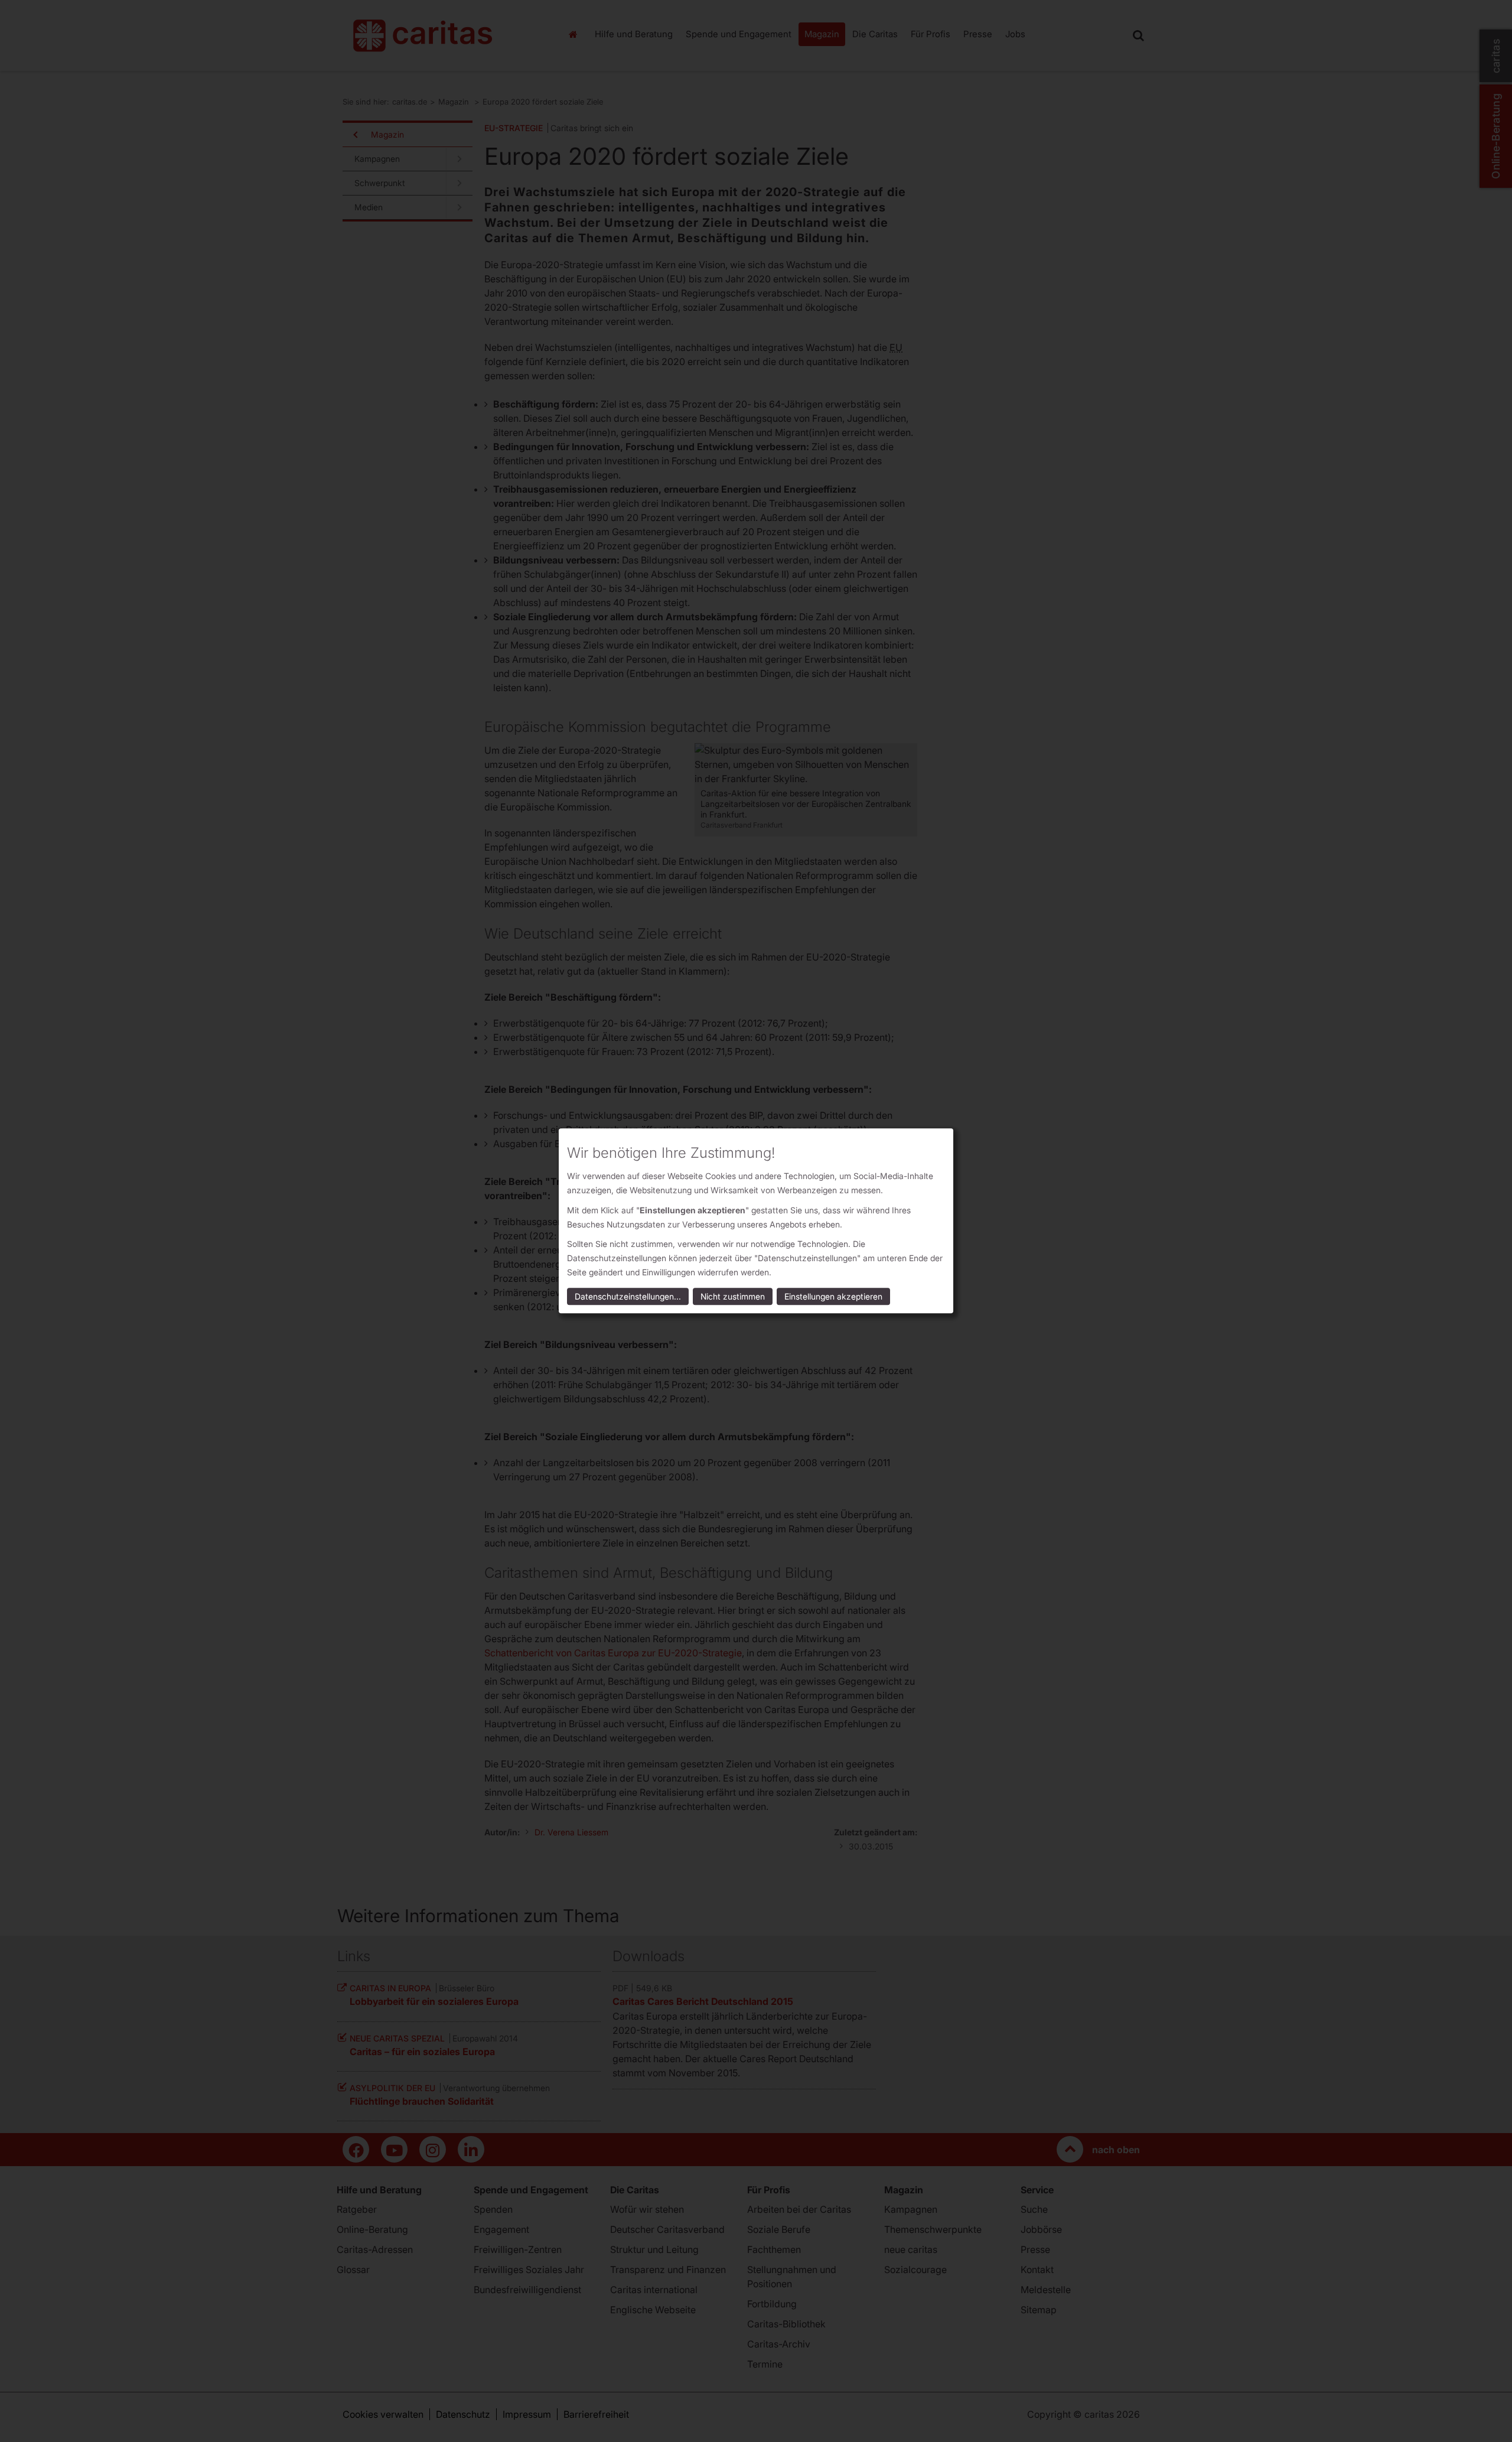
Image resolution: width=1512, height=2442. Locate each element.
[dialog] (756, 1221)
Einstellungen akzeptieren (833, 1297)
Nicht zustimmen (733, 1297)
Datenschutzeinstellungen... (628, 1297)
